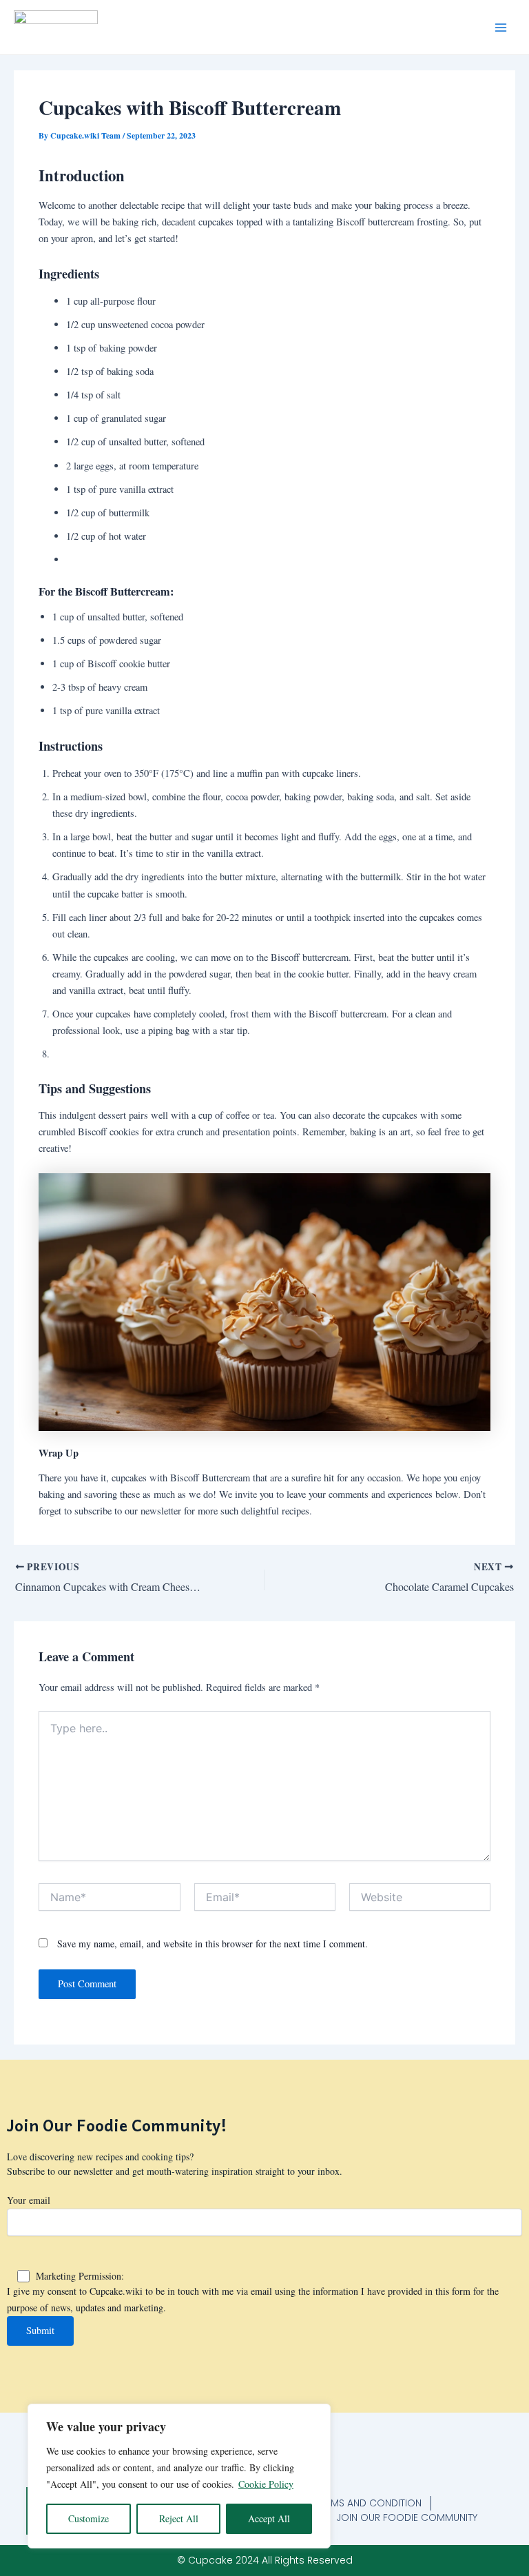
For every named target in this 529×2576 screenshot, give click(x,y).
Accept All (269, 2518)
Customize (89, 2518)
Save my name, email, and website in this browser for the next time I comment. (212, 1944)
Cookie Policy (266, 2484)
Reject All (179, 2518)
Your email (29, 2200)
